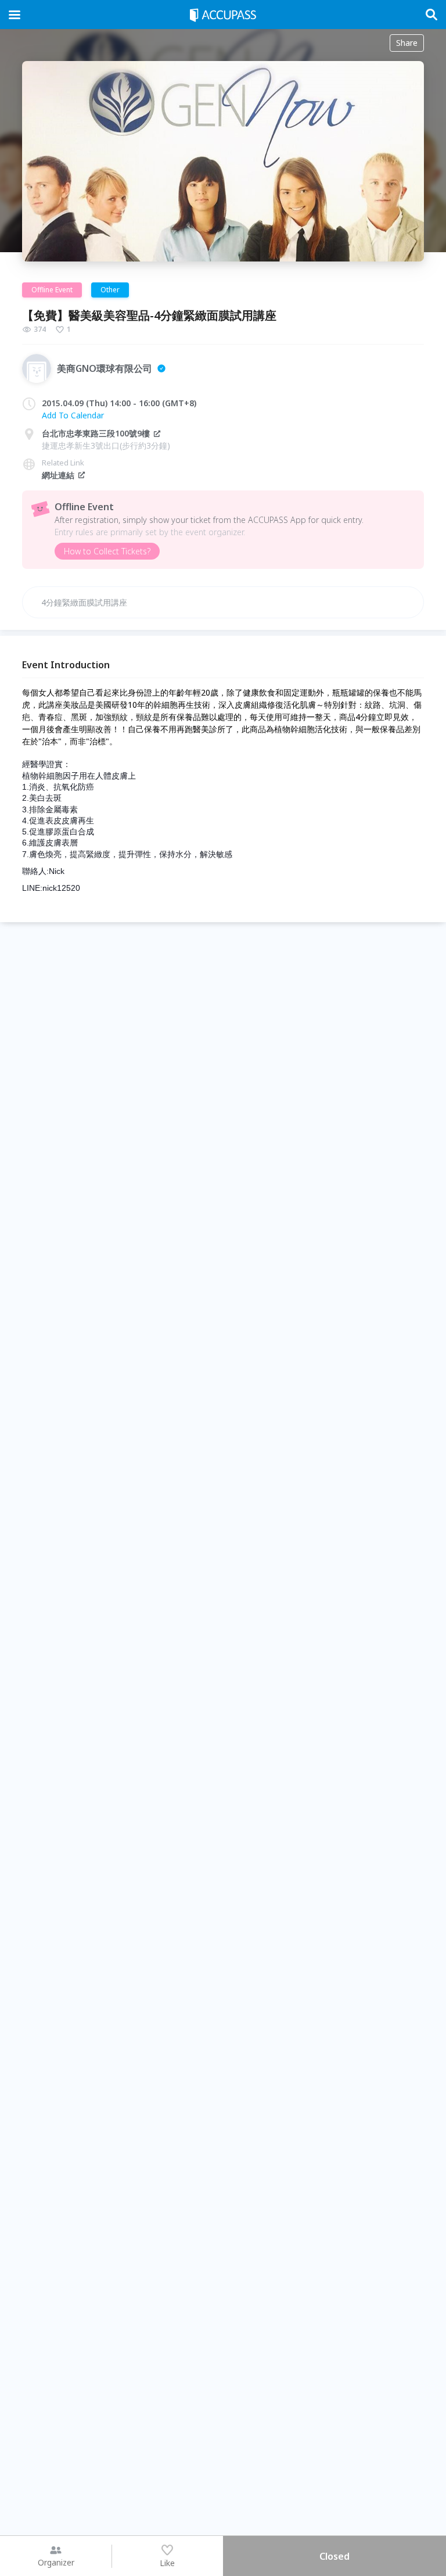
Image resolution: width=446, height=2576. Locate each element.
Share (407, 43)
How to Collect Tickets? (107, 551)
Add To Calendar (73, 415)
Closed (334, 2556)
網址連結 (58, 475)
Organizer (56, 2562)
